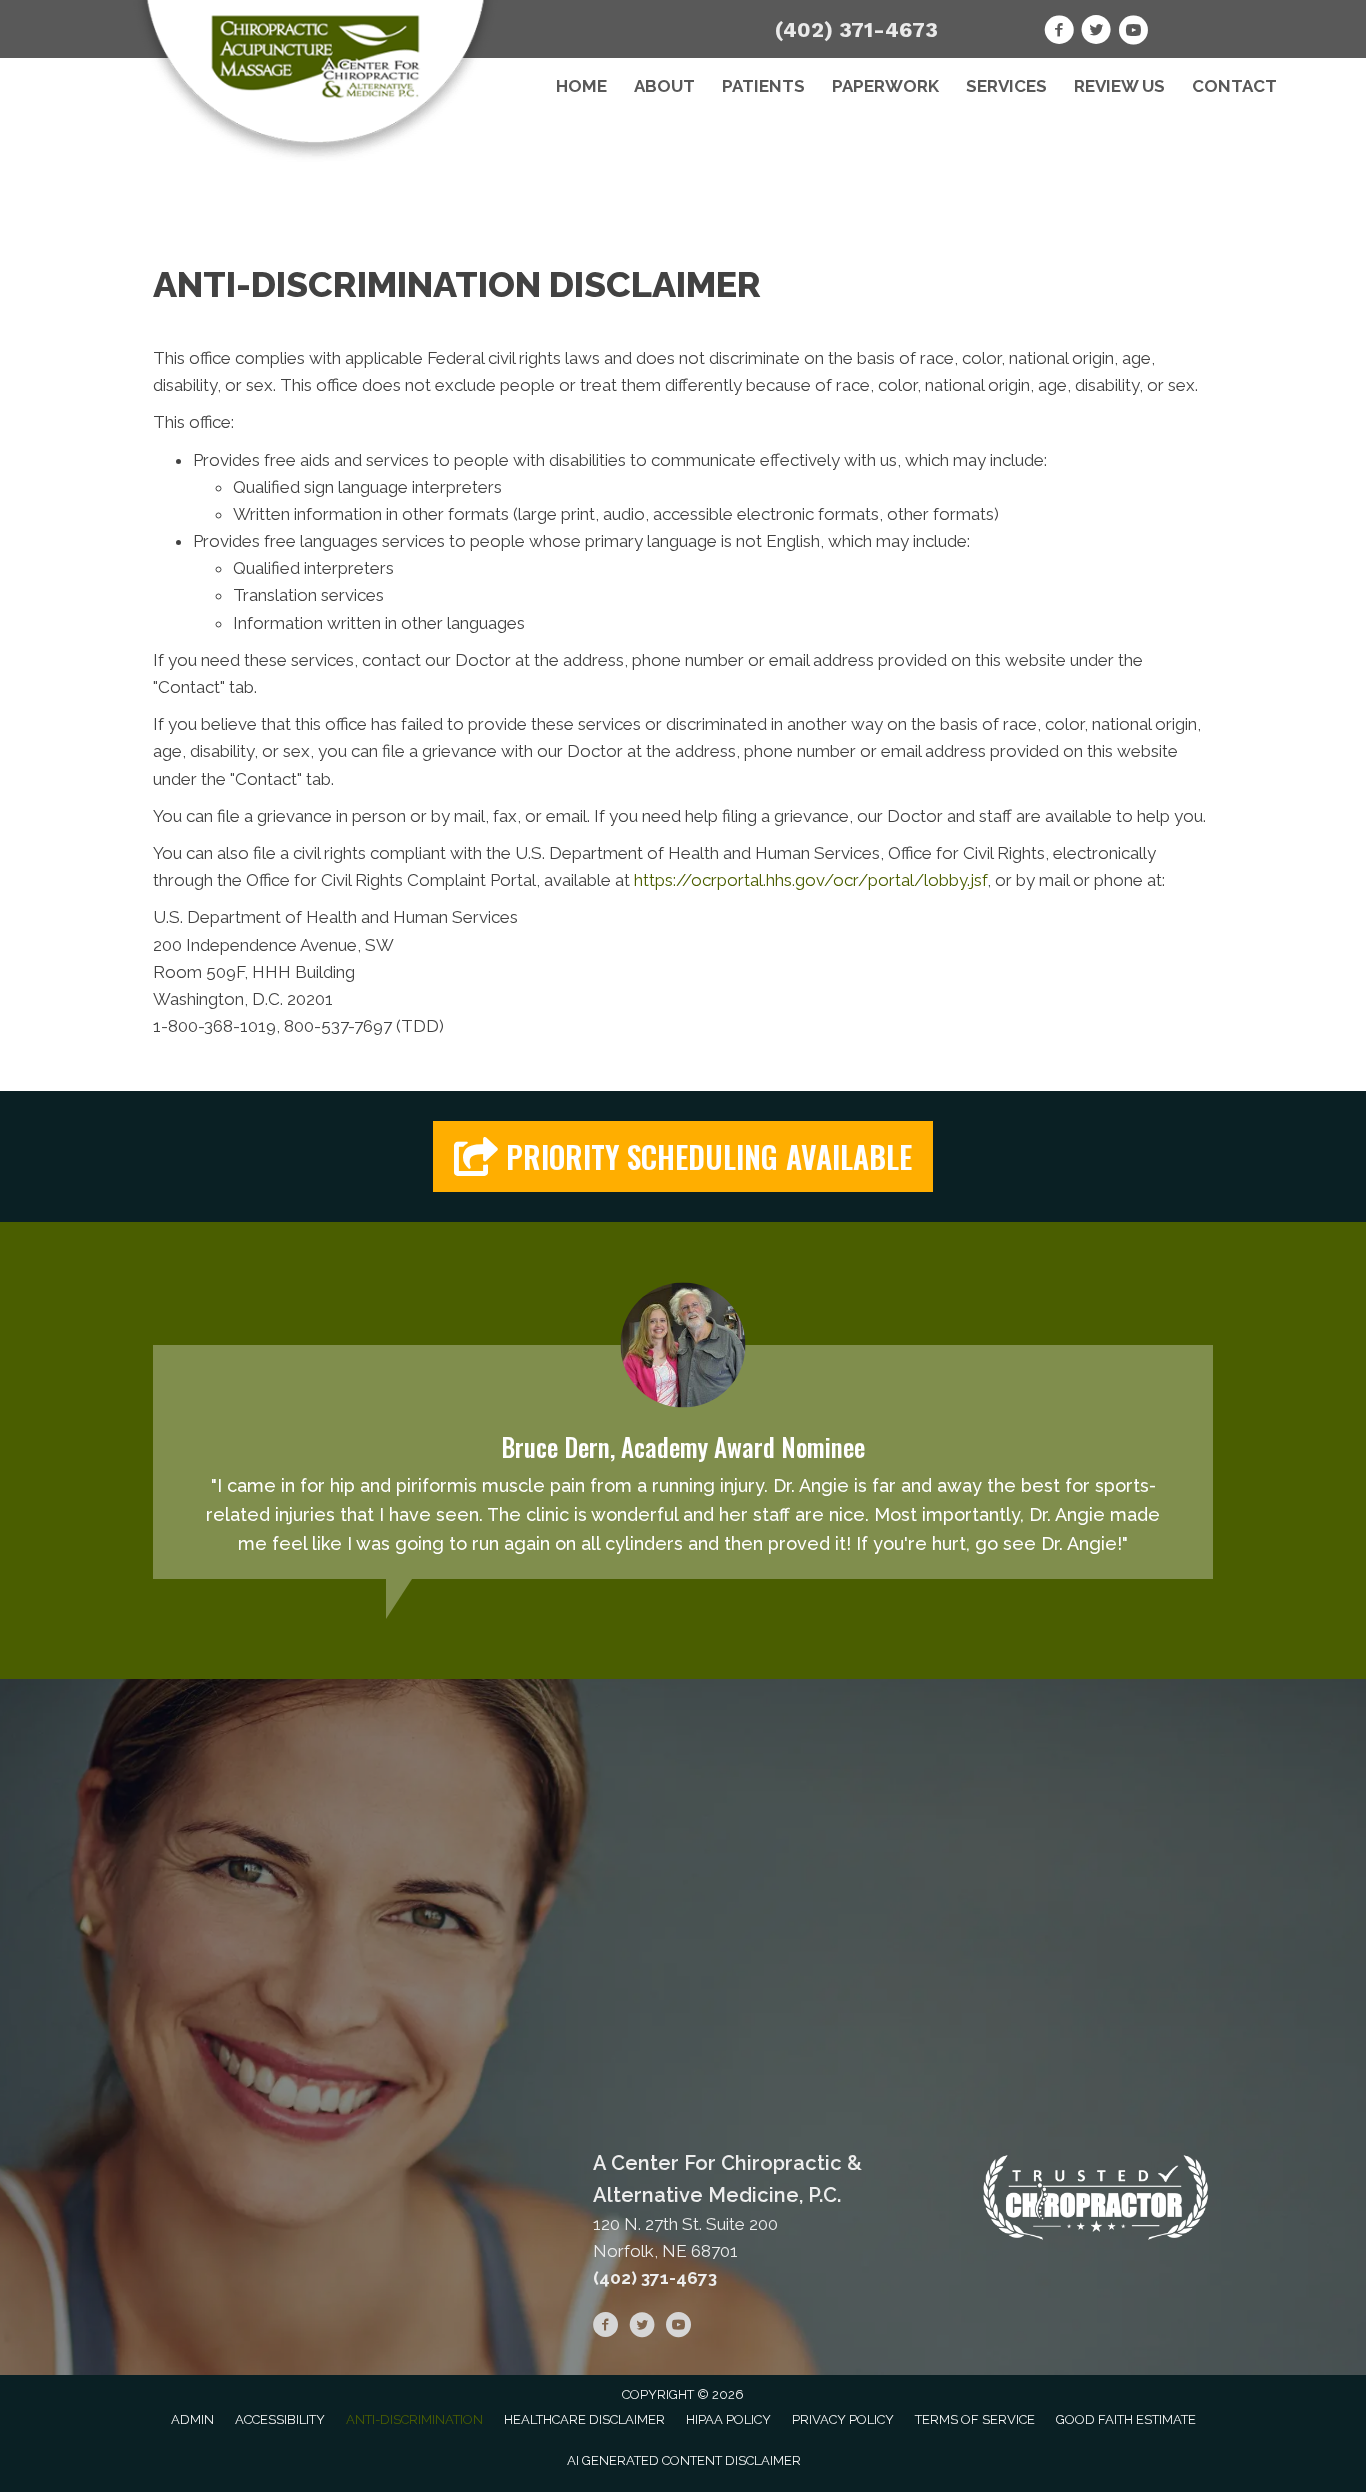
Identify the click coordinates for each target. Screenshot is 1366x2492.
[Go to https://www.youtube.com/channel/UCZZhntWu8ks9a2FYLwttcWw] (1133, 33)
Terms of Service (975, 2419)
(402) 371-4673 (856, 29)
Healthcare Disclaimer (584, 2419)
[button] (683, 1156)
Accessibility (280, 2419)
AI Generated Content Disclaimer (684, 2460)
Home (581, 86)
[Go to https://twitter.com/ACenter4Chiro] (1096, 33)
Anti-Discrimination (414, 2419)
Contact (1234, 86)
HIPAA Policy (728, 2419)
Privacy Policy (843, 2419)
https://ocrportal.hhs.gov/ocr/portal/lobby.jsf (810, 880)
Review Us (1119, 86)
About (664, 86)
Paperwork (885, 86)
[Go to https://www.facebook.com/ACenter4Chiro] (1059, 33)
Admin (192, 2419)
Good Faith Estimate (1126, 2419)
